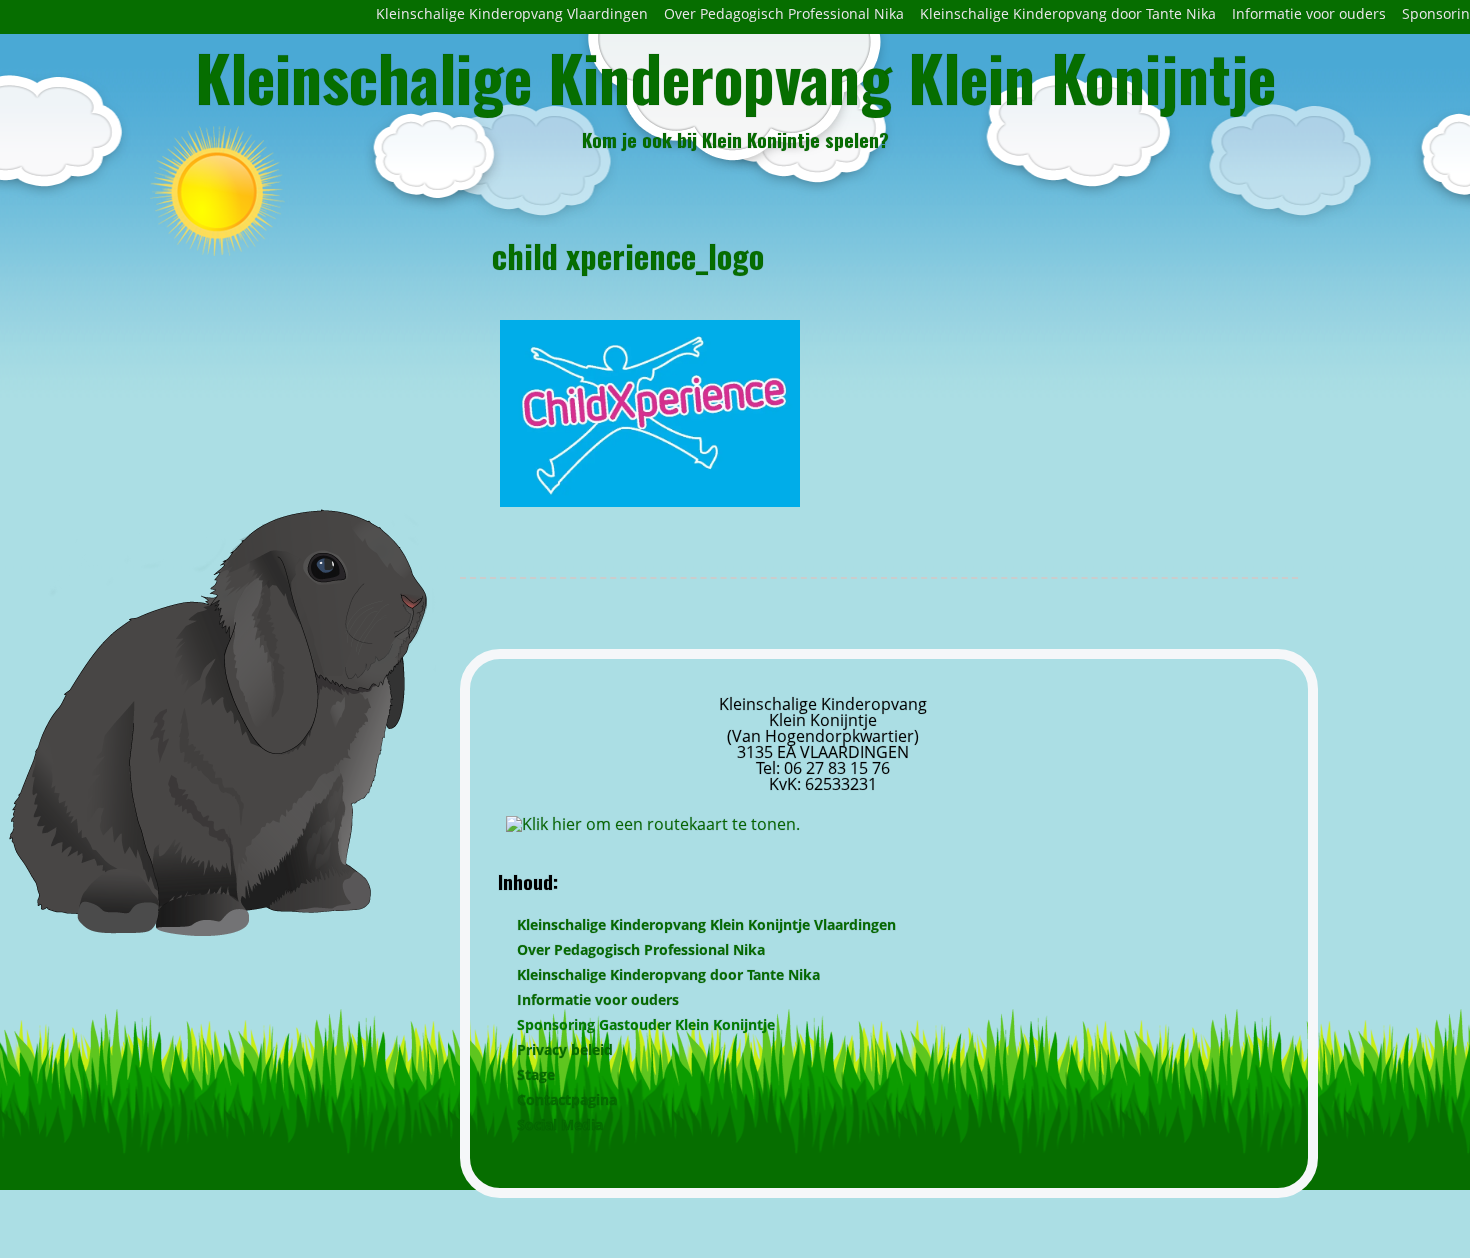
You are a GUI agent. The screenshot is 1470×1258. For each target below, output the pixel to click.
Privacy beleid (565, 1049)
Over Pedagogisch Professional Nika (784, 13)
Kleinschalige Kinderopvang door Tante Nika (1068, 13)
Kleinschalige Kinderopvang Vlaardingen (512, 13)
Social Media (560, 1124)
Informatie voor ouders (1309, 13)
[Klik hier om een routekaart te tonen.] (653, 824)
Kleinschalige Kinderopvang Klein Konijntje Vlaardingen (706, 924)
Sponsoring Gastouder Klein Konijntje (646, 1024)
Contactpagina (567, 1099)
